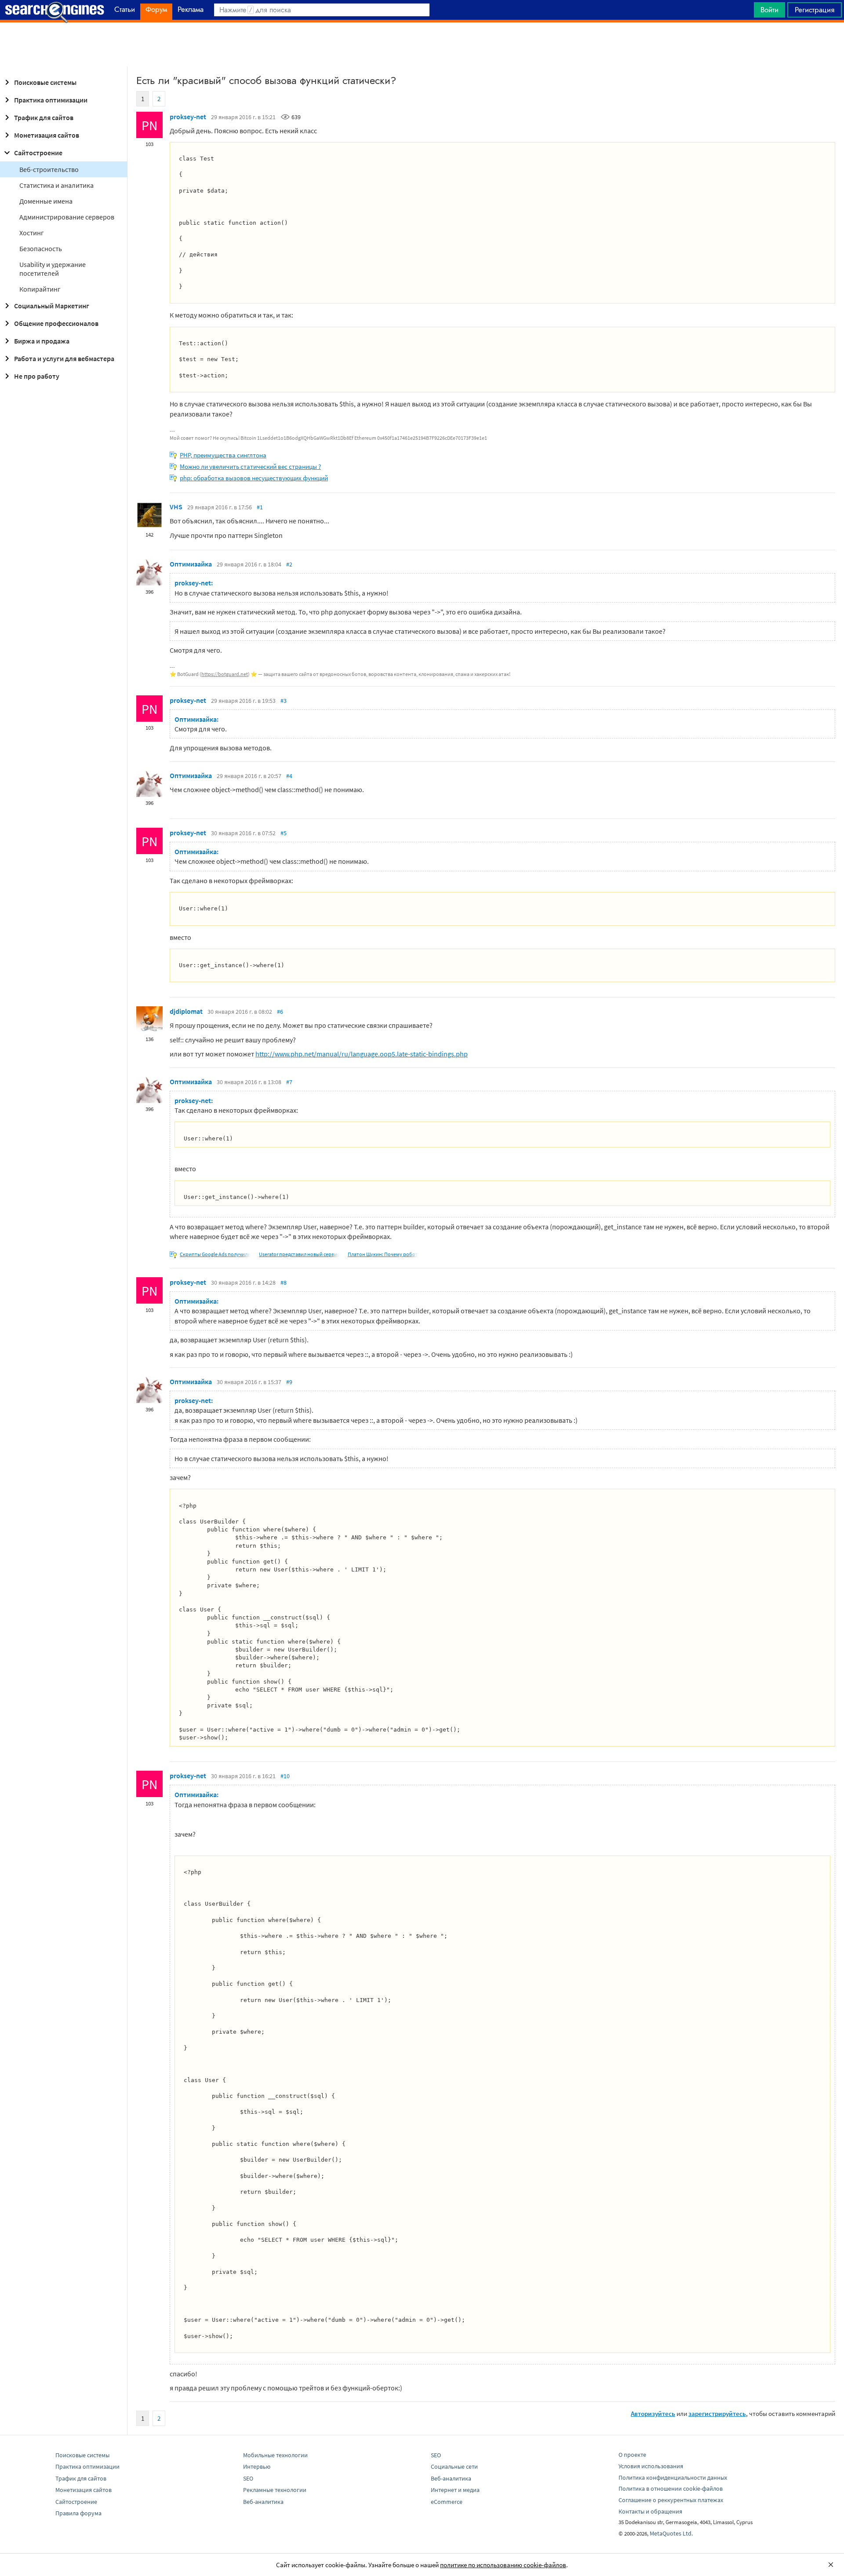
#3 (284, 701)
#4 (289, 776)
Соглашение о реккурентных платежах (671, 2500)
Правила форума (78, 2513)
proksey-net (188, 117)
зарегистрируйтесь (717, 2413)
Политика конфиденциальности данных (673, 2477)
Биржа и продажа (42, 341)
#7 (289, 1082)
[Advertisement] (422, 44)
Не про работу (37, 376)
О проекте (632, 2455)
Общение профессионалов (56, 323)
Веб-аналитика (263, 2502)
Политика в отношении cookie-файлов (671, 2488)
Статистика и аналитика (56, 185)
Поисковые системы (45, 82)
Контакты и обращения (650, 2511)
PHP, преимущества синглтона (223, 455)
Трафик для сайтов (44, 117)
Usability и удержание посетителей (53, 269)
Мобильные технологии (275, 2455)
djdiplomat (186, 1011)
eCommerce (447, 2502)
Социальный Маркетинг (52, 306)
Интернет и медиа (455, 2490)
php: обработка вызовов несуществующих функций (254, 478)
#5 (284, 833)
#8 (284, 1283)
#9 (289, 1382)
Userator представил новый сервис (299, 1254)
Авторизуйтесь (653, 2413)
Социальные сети (454, 2466)
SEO (248, 2478)
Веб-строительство (49, 169)
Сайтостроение (38, 153)
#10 (285, 1776)
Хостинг (32, 233)
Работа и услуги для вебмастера (64, 358)
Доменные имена (46, 201)
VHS (176, 507)
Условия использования (651, 2466)
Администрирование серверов (67, 217)
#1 (260, 507)
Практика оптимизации (51, 100)
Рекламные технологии (275, 2490)
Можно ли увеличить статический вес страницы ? (250, 466)
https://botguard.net (225, 674)
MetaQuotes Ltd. (671, 2533)
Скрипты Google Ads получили (215, 1254)
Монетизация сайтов (47, 135)
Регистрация (815, 10)
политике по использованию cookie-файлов (503, 2565)
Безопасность (41, 248)
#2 (289, 564)
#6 (280, 1012)
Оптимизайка (191, 564)
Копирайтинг (40, 289)
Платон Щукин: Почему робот (383, 1254)
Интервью (257, 2466)
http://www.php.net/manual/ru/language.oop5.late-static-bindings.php (362, 1054)
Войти (769, 10)
